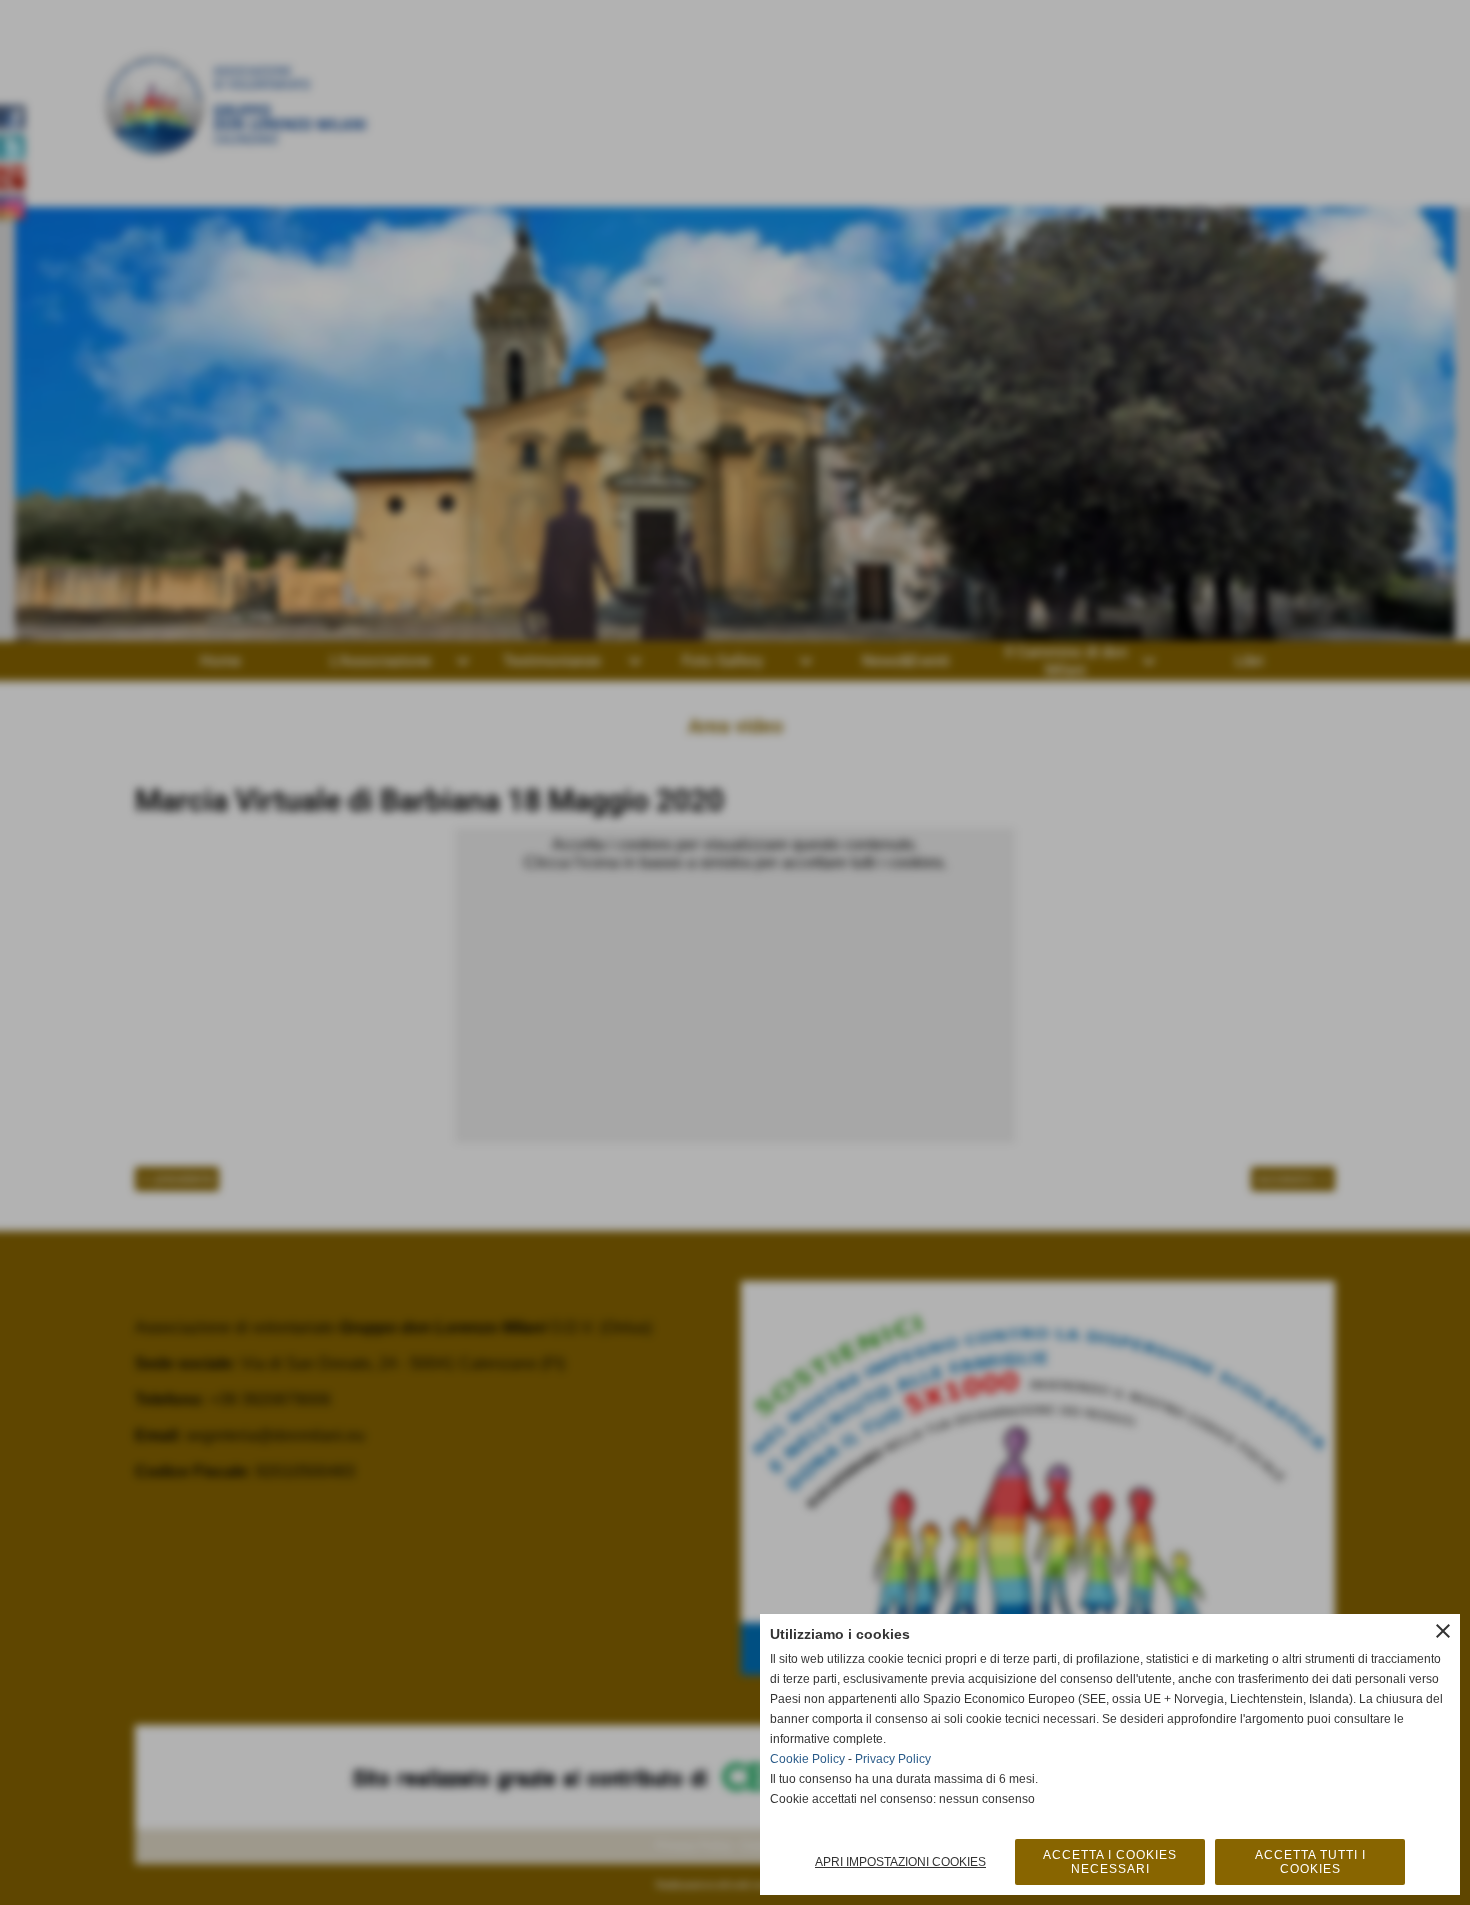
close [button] (1443, 1631)
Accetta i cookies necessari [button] (1110, 1862)
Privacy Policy (893, 1759)
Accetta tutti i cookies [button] (1310, 1862)
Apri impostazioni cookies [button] (900, 1862)
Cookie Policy (807, 1759)
